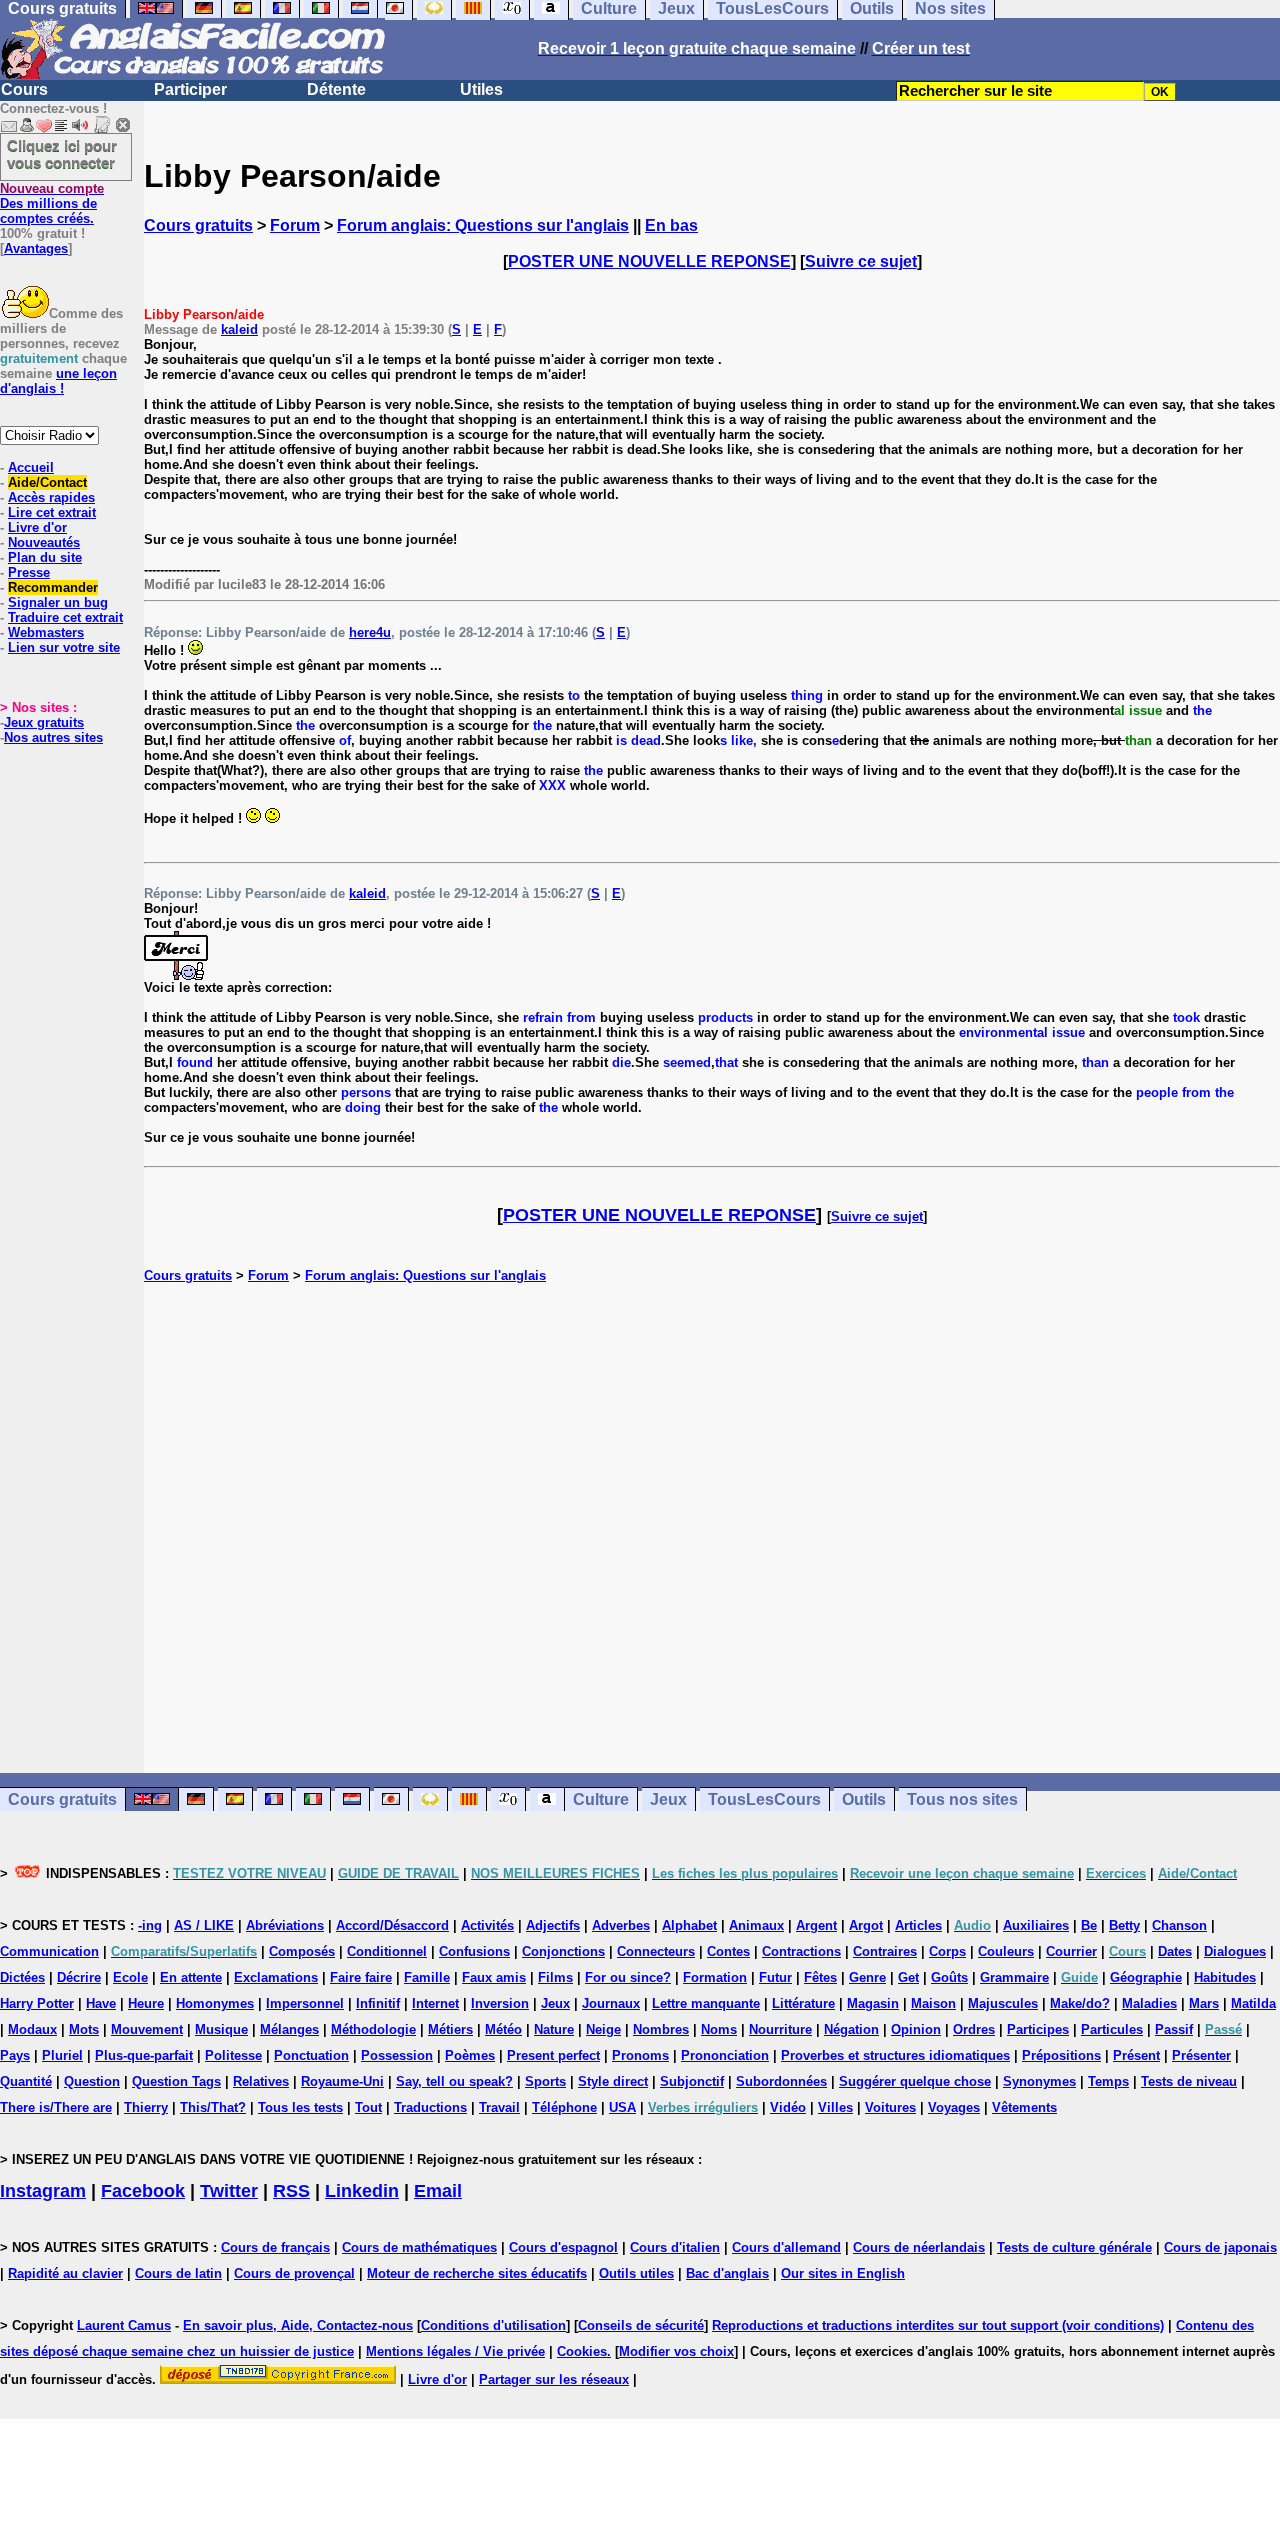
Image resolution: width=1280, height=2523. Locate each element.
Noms (719, 2029)
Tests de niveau (1189, 2081)
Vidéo (788, 2107)
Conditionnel (387, 1951)
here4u (370, 632)
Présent (1136, 2055)
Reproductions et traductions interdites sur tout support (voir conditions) (938, 2325)
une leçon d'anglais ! (58, 381)
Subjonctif (692, 2081)
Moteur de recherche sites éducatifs (477, 2273)
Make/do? (1080, 2003)
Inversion (500, 2003)
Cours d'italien (675, 2247)
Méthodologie (373, 2029)
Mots (84, 2029)
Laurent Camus (124, 2325)
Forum (295, 225)
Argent (816, 1925)
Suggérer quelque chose (915, 2081)
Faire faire (361, 1977)
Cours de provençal (294, 2273)
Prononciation (725, 2055)
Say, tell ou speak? (454, 2081)
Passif (1174, 2029)
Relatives (261, 2081)
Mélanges (289, 2029)
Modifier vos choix (676, 2351)
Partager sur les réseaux (554, 2379)
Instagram (43, 2191)
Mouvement (147, 2029)
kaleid (239, 329)
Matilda (1253, 2003)
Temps (1108, 2081)
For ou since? (628, 1977)
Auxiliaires (1036, 1925)
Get (908, 1977)
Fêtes (820, 1977)
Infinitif (378, 2003)
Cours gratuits (198, 225)
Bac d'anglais (727, 2273)
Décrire (79, 1977)
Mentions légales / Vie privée (455, 2351)
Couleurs (1006, 1951)
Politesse (233, 2055)
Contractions (801, 1951)
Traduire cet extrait (65, 617)
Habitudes (1225, 1977)
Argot (866, 1925)
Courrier (1071, 1951)
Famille (427, 1977)
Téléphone (564, 2107)
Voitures (890, 2107)
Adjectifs (553, 1925)
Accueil (31, 467)
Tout (368, 2107)
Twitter (229, 2191)
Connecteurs (656, 1951)
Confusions (474, 1951)
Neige (603, 2029)
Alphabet (689, 1925)
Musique (221, 2029)
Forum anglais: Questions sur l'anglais (483, 225)
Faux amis (494, 1977)
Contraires (885, 1951)
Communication (49, 1951)
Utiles (481, 89)
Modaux (32, 2029)
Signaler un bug (58, 602)
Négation (851, 2029)
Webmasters (46, 632)
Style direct (613, 2081)
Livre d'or (37, 527)
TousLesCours (764, 1799)
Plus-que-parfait (144, 2055)
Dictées (22, 1977)
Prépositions (1061, 2055)
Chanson (1179, 1925)
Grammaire (1014, 1977)
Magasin (873, 2003)
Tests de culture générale (1074, 2247)
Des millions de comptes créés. (52, 203)
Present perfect (553, 2055)
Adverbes (621, 1925)
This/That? (213, 2107)
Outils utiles (636, 2273)
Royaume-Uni (342, 2081)
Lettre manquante (706, 2003)
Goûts (949, 1977)
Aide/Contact (47, 482)
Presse (29, 572)
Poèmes (470, 2055)
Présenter (1201, 2055)
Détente (336, 89)
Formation (715, 1977)
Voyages (954, 2107)
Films (555, 1977)
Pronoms (640, 2055)
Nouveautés (44, 542)
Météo (503, 2029)
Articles (918, 1925)
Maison (933, 2003)
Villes (835, 2107)
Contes (728, 1951)
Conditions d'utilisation (493, 2325)
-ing (150, 1925)
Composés (302, 1951)
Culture (601, 1799)
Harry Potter (37, 2003)
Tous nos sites (962, 1799)
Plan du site (45, 557)
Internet (435, 2003)
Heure (146, 2003)
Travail (499, 2107)
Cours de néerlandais (919, 2247)
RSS (291, 2191)
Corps (947, 1951)
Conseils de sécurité (641, 2325)
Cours (24, 89)
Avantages (36, 248)
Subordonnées (781, 2081)
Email (438, 2191)
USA (622, 2107)
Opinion (916, 2029)
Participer (190, 89)
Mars (1204, 2003)
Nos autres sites (53, 737)
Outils (864, 1799)
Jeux (668, 1799)
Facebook (143, 2191)
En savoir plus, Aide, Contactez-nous (298, 2325)
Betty (1124, 1925)
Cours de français (275, 2247)
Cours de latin (178, 2273)
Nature (554, 2029)
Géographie (1146, 1977)
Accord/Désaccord (392, 1925)
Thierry (146, 2107)
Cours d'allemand (786, 2247)
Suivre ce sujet (861, 261)
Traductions (430, 2107)
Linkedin (362, 2191)
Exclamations (276, 1977)
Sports (545, 2081)
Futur (775, 1977)
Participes (1038, 2029)
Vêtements (1024, 2107)
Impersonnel (305, 2003)
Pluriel (62, 2055)
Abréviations (285, 1925)
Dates (1175, 1951)
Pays (15, 2055)
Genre (867, 1977)
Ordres (974, 2029)
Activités (487, 1925)
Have (101, 2003)
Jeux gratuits (44, 722)
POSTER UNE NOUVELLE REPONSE (649, 261)
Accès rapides (51, 497)
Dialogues (1235, 1951)
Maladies (1149, 2003)
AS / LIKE (204, 1925)
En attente (191, 1977)
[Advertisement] (712, 1528)
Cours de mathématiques (419, 2247)
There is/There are (56, 2107)
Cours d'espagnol (563, 2247)
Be (1089, 1925)
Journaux (611, 2003)
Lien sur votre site (64, 647)
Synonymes (1039, 2081)
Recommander (53, 587)
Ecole (130, 1977)
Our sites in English (843, 2273)
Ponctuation (311, 2055)
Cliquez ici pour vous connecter (62, 154)
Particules (1112, 2029)
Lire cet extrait (52, 512)
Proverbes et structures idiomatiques (895, 2055)
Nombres (661, 2029)
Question (92, 2081)
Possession (397, 2055)
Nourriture (780, 2029)
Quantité (26, 2081)
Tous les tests (300, 2107)
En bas (671, 225)
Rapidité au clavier (65, 2273)
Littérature (803, 2003)
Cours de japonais (1220, 2247)
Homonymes (215, 2003)
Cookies (582, 2351)
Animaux (756, 1925)
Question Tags (176, 2081)
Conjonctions (563, 1951)
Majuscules (1003, 2003)
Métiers (450, 2029)
